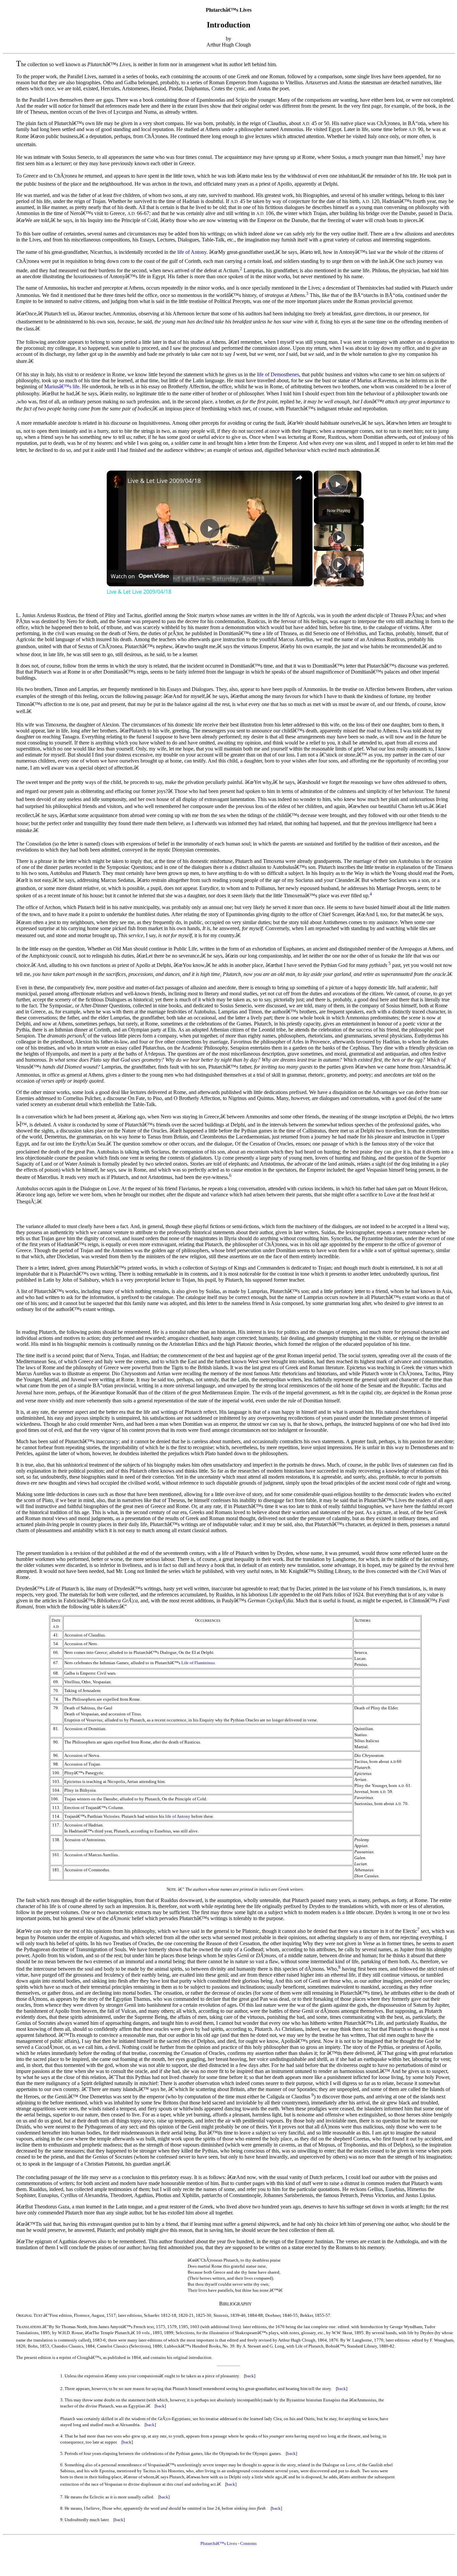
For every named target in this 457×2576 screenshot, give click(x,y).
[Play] (339, 537)
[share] (299, 478)
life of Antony (192, 252)
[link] (117, 481)
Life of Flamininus (198, 1663)
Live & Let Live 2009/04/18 (164, 481)
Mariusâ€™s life (62, 386)
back (250, 2376)
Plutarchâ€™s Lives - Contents (229, 2543)
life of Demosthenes (278, 374)
